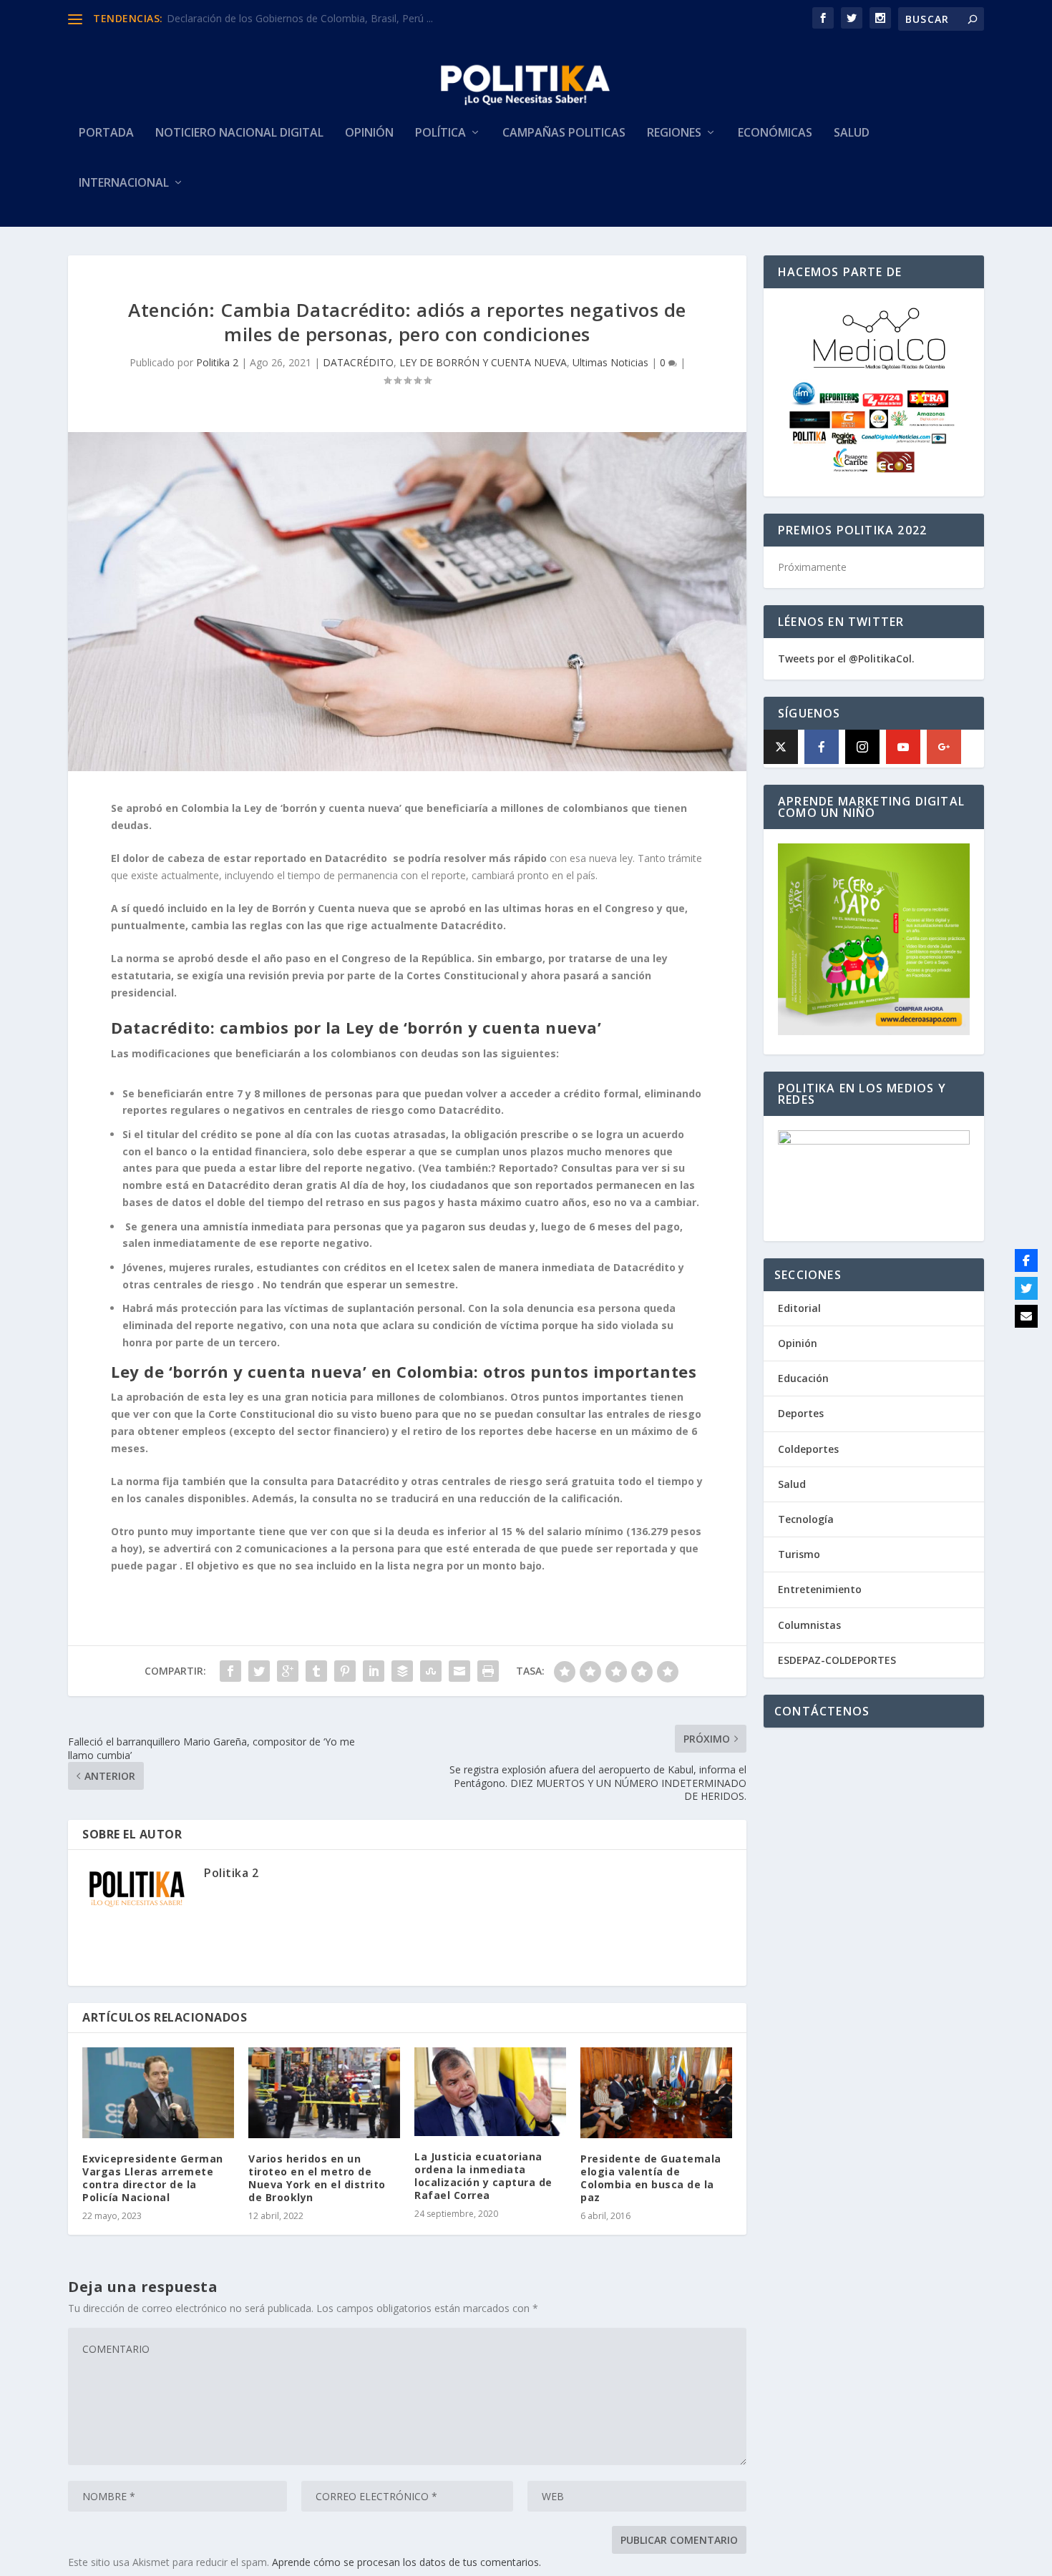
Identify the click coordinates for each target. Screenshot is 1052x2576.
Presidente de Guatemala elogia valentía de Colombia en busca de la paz (651, 2178)
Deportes (801, 1413)
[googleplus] (944, 747)
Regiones (674, 133)
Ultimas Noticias (610, 362)
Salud (852, 133)
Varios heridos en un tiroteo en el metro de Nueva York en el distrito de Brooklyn (317, 2178)
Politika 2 (217, 362)
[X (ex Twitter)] (781, 747)
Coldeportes (808, 1449)
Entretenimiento (820, 1589)
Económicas (775, 133)
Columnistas (809, 1625)
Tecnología (806, 1519)
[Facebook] (822, 747)
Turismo (799, 1554)
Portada (106, 133)
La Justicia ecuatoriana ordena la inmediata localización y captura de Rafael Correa (483, 2176)
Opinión (369, 133)
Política (440, 133)
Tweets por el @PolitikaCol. (846, 658)
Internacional (124, 183)
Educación (803, 1378)
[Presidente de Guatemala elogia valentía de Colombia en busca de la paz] (656, 2093)
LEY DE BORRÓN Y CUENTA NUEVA (483, 362)
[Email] (1026, 1316)
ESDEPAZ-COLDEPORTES (837, 1660)
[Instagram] (862, 747)
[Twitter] (1026, 1288)
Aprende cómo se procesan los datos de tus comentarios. (406, 2562)
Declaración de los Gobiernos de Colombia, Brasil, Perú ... (300, 18)
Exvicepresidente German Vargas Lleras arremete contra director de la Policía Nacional (153, 2178)
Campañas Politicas (564, 133)
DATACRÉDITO (358, 362)
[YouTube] (903, 747)
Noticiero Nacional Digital (239, 133)
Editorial (799, 1308)
